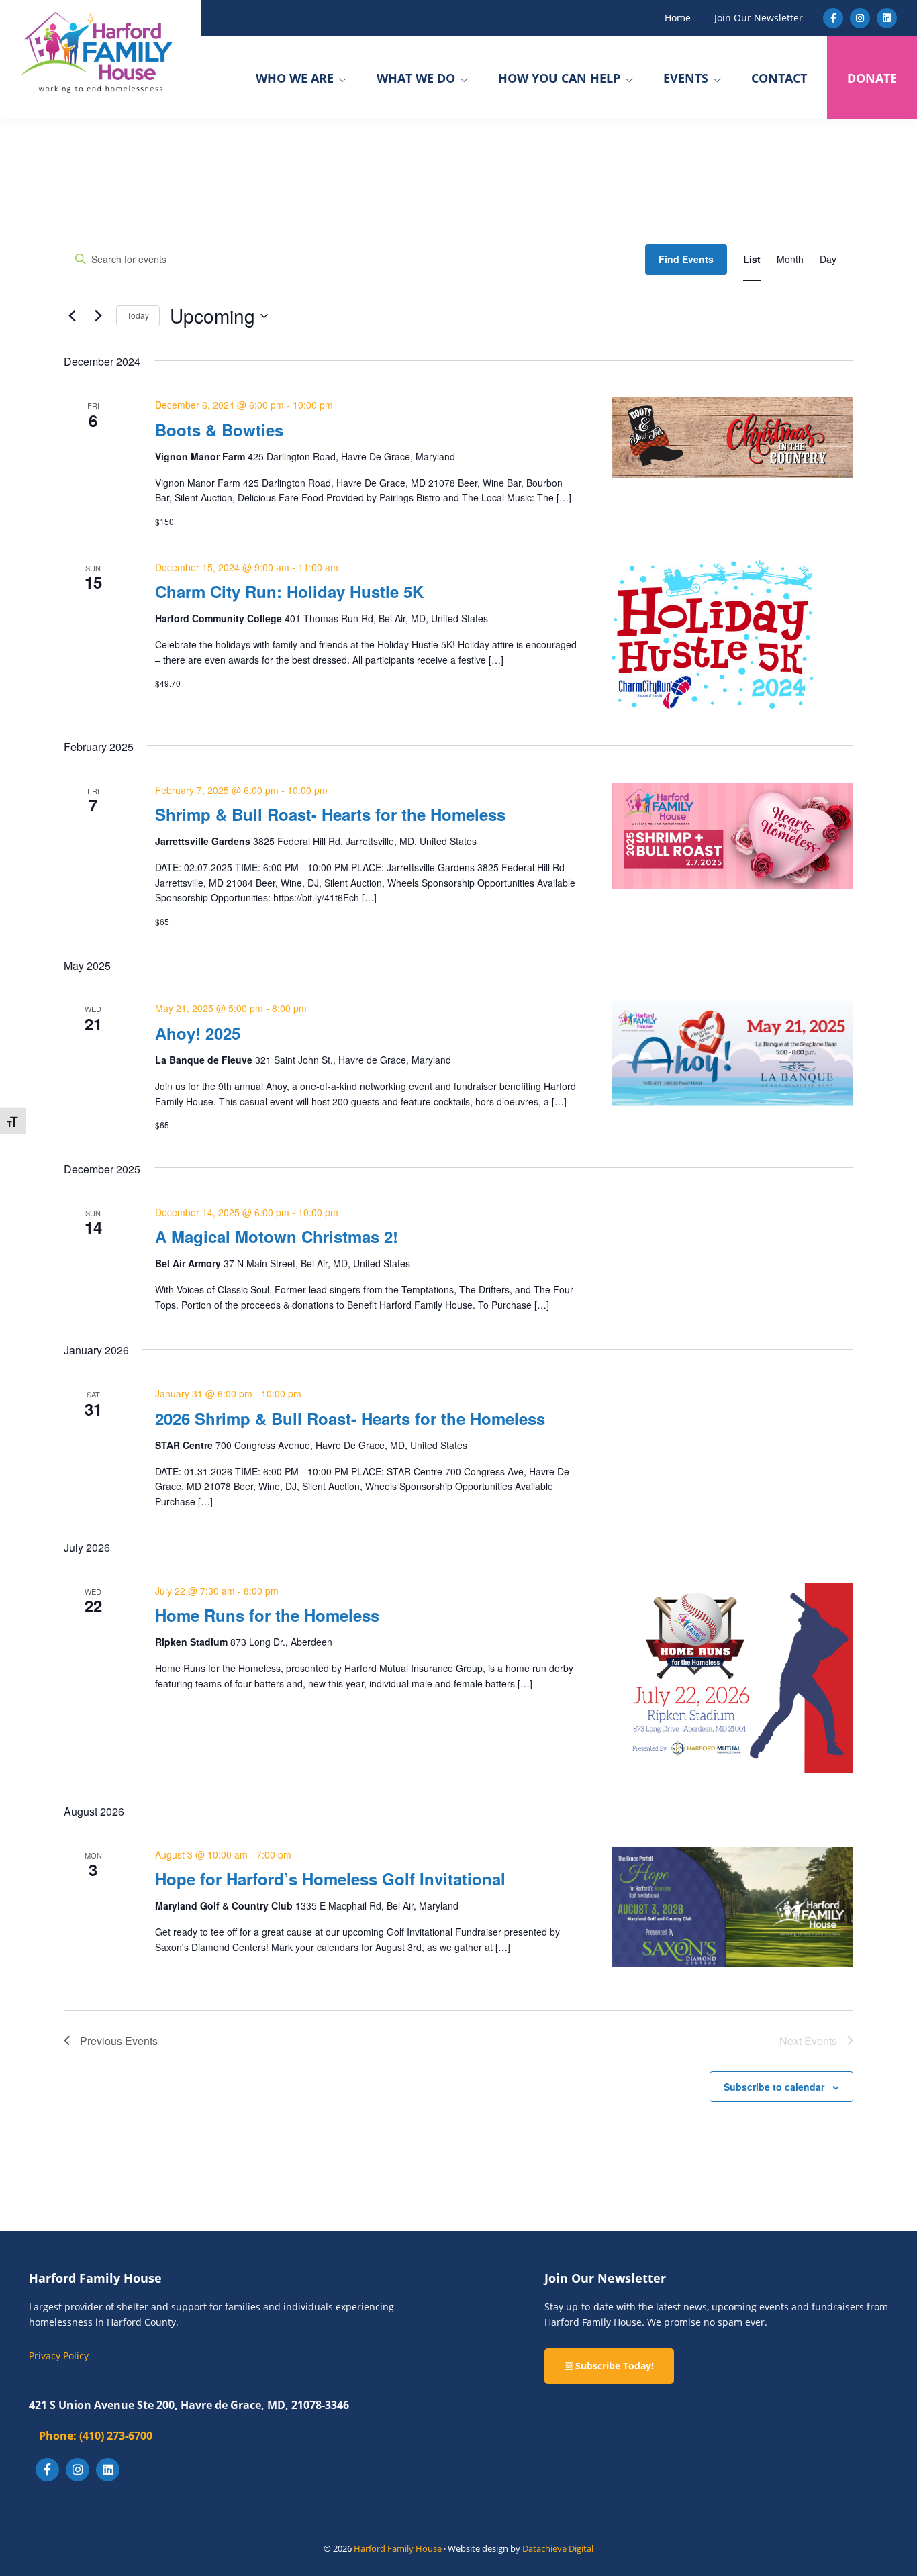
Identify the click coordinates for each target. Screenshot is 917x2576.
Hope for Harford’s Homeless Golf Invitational (330, 1879)
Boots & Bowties (219, 430)
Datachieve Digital (558, 2548)
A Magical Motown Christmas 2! (277, 1236)
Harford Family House (398, 2548)
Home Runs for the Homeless (267, 1615)
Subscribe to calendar (774, 2087)
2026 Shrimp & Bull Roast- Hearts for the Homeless (350, 1418)
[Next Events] (98, 316)
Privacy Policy (59, 2356)
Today (138, 315)
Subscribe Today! (613, 2366)
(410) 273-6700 (96, 2436)
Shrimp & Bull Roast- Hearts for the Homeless (330, 814)
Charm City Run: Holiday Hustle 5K (289, 591)
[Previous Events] (72, 316)
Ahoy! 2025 (198, 1033)
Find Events (686, 259)
